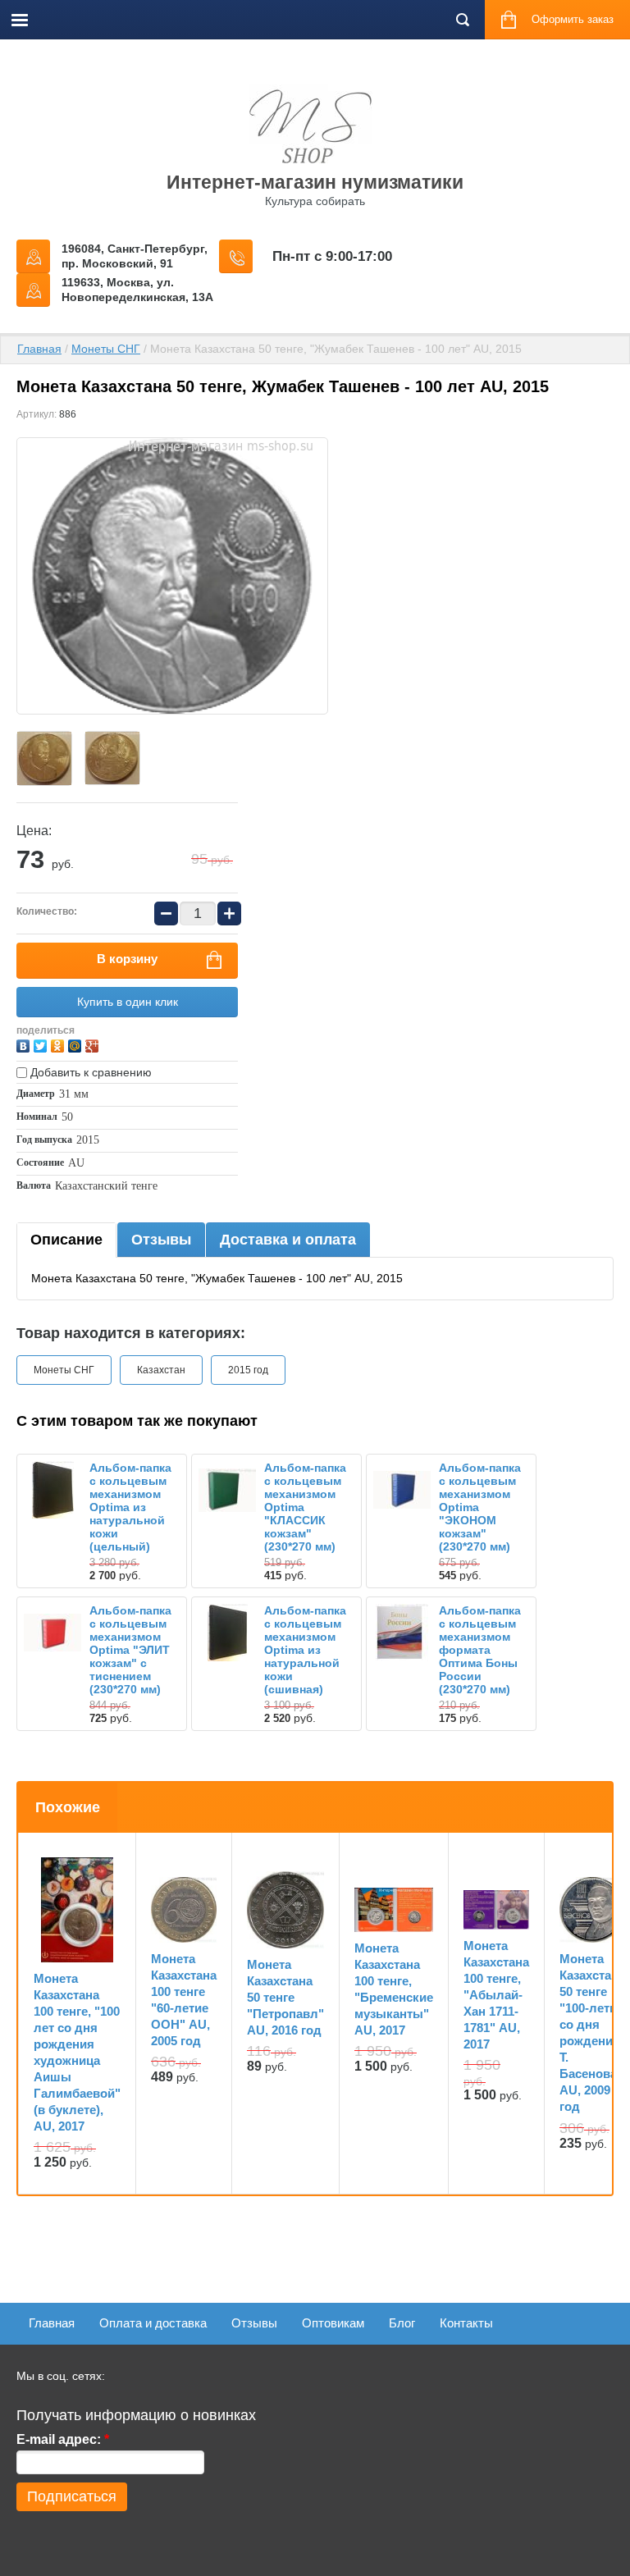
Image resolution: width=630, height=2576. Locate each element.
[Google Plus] (94, 1044)
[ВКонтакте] (25, 1044)
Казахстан (161, 1370)
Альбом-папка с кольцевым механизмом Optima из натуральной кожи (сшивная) (305, 1650)
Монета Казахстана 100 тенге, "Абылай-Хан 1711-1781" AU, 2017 (496, 1995)
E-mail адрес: (63, 2439)
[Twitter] (42, 1044)
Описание (66, 1240)
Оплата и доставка (153, 2323)
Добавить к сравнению (89, 1072)
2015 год (248, 1370)
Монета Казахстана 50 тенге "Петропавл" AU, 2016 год (285, 1997)
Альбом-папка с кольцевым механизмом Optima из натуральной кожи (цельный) (130, 1507)
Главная (39, 349)
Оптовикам (333, 2323)
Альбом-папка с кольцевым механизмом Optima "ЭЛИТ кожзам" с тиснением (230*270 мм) (130, 1650)
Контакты (466, 2323)
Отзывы (161, 1240)
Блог (402, 2323)
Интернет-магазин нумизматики (315, 182)
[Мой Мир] (77, 1044)
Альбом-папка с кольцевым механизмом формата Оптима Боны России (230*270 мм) (480, 1650)
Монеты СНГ (106, 349)
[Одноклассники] (59, 1044)
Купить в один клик (128, 1002)
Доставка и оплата (288, 1240)
